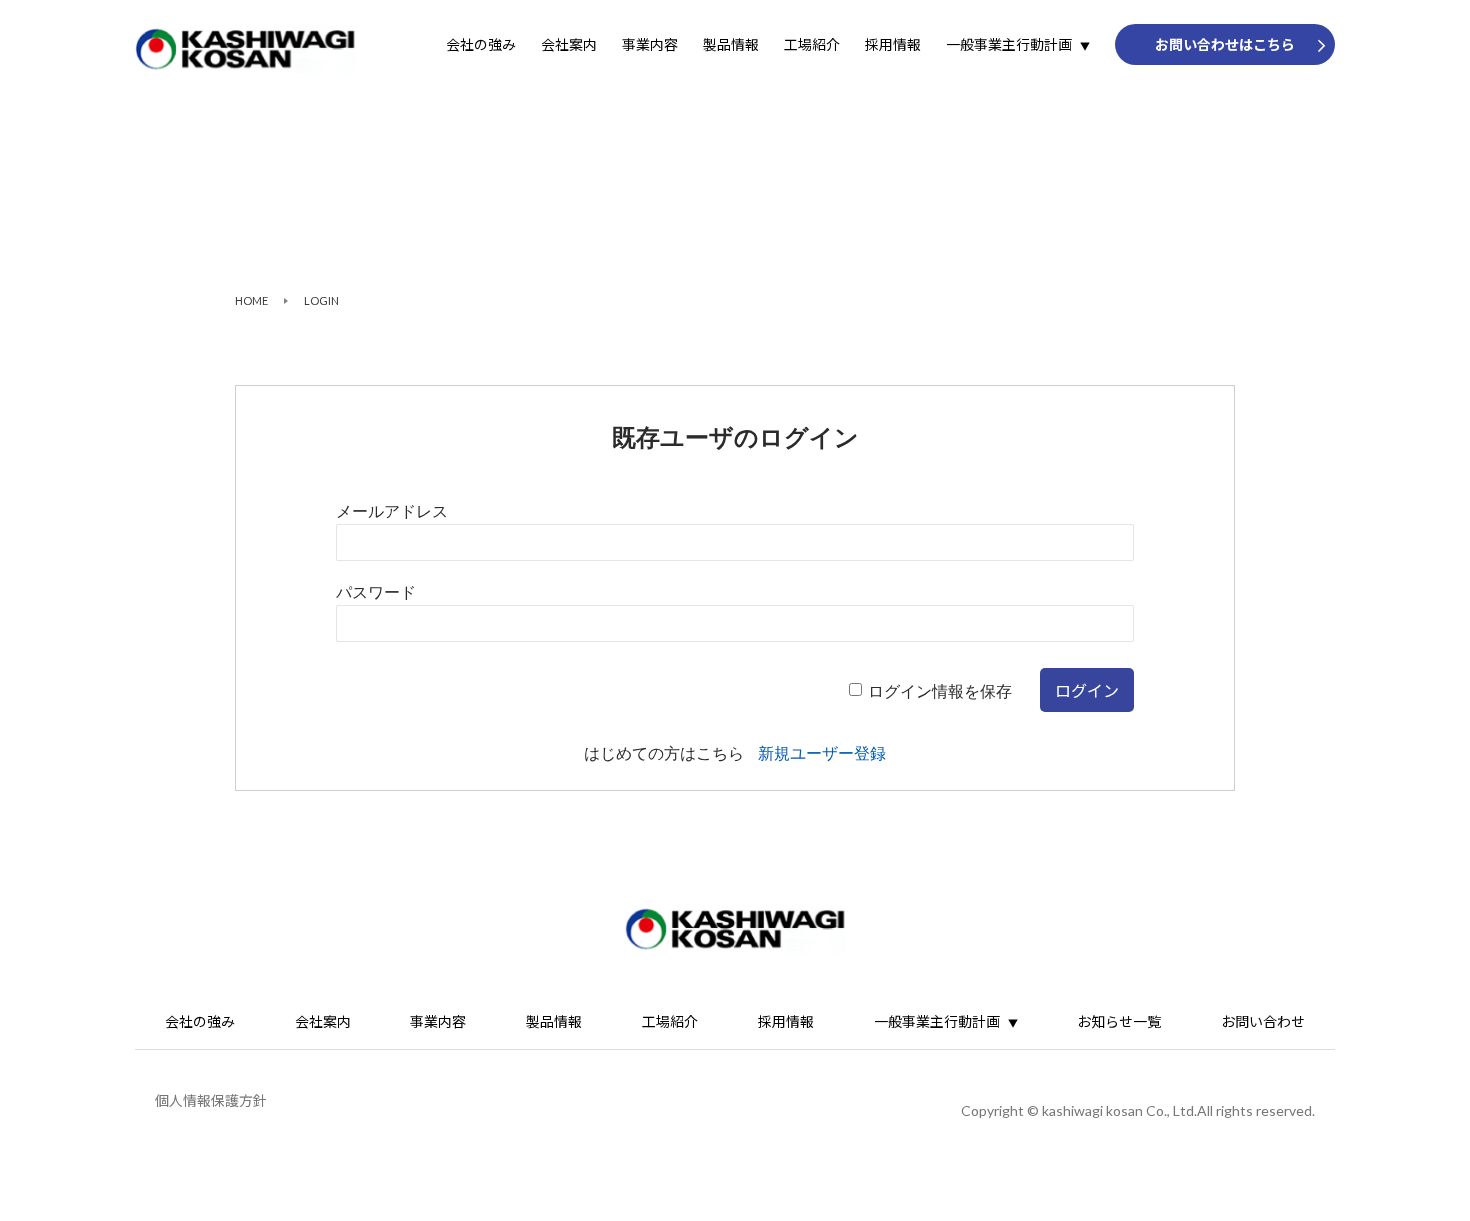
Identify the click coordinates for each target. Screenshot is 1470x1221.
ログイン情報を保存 (940, 691)
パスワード (376, 592)
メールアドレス (392, 511)
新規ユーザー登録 (822, 753)
